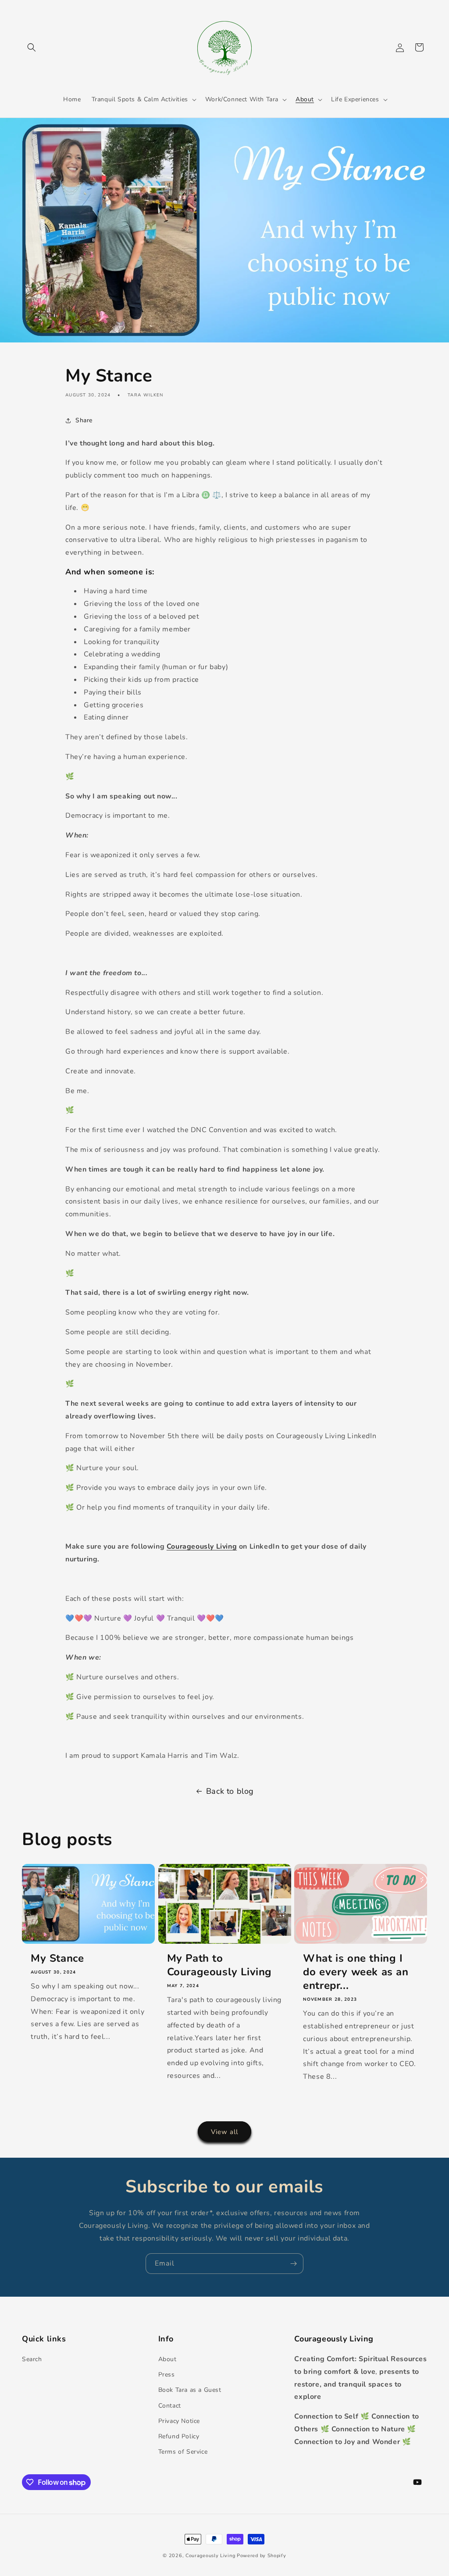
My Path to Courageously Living (219, 1965)
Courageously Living (202, 1546)
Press (167, 2375)
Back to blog (230, 1791)
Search (32, 2359)
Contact (170, 2406)
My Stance (57, 1958)
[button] (32, 47)
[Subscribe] (293, 2264)
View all (224, 2132)
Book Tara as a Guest (190, 2390)
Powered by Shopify (262, 2556)
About (167, 2359)
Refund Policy (179, 2436)
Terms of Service (183, 2452)
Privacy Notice (179, 2421)
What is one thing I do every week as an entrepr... (356, 1972)
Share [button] (84, 420)
